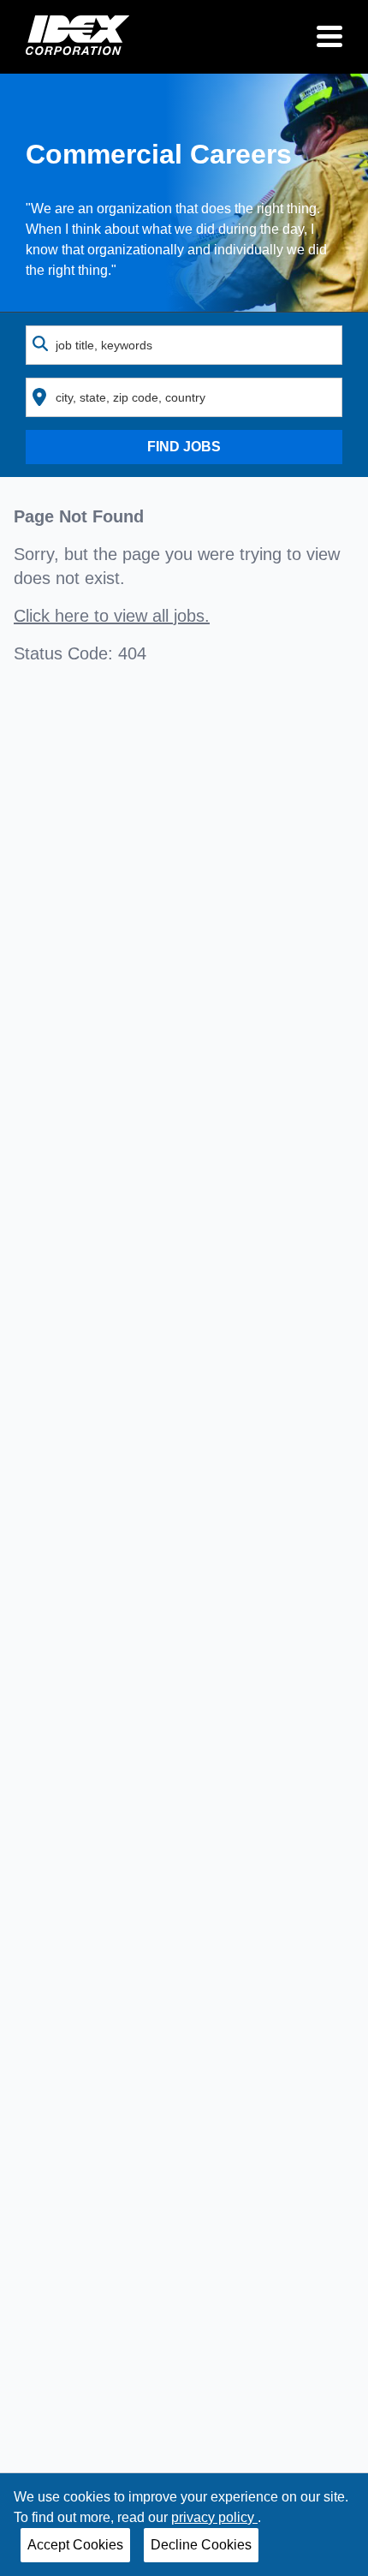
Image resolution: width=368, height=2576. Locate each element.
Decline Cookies (201, 2545)
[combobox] (184, 345)
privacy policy (214, 2517)
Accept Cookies (75, 2545)
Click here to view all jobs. (112, 616)
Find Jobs (184, 447)
